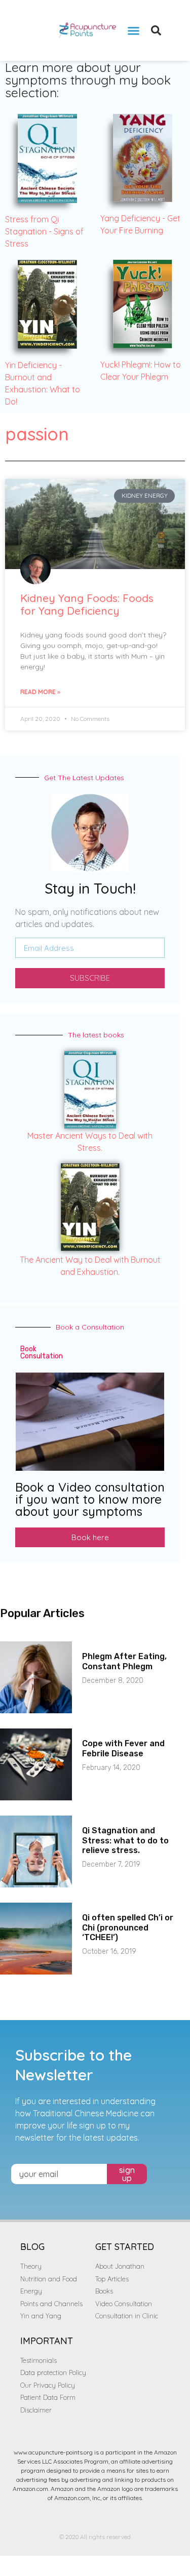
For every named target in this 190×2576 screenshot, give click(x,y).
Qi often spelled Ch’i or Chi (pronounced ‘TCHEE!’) (128, 1927)
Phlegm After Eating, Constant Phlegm (124, 1661)
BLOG (32, 2247)
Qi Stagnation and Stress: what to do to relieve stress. (125, 1840)
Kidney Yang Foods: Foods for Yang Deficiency (87, 604)
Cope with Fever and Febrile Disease (123, 1748)
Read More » (40, 692)
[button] (134, 30)
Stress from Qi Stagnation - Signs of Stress (44, 231)
